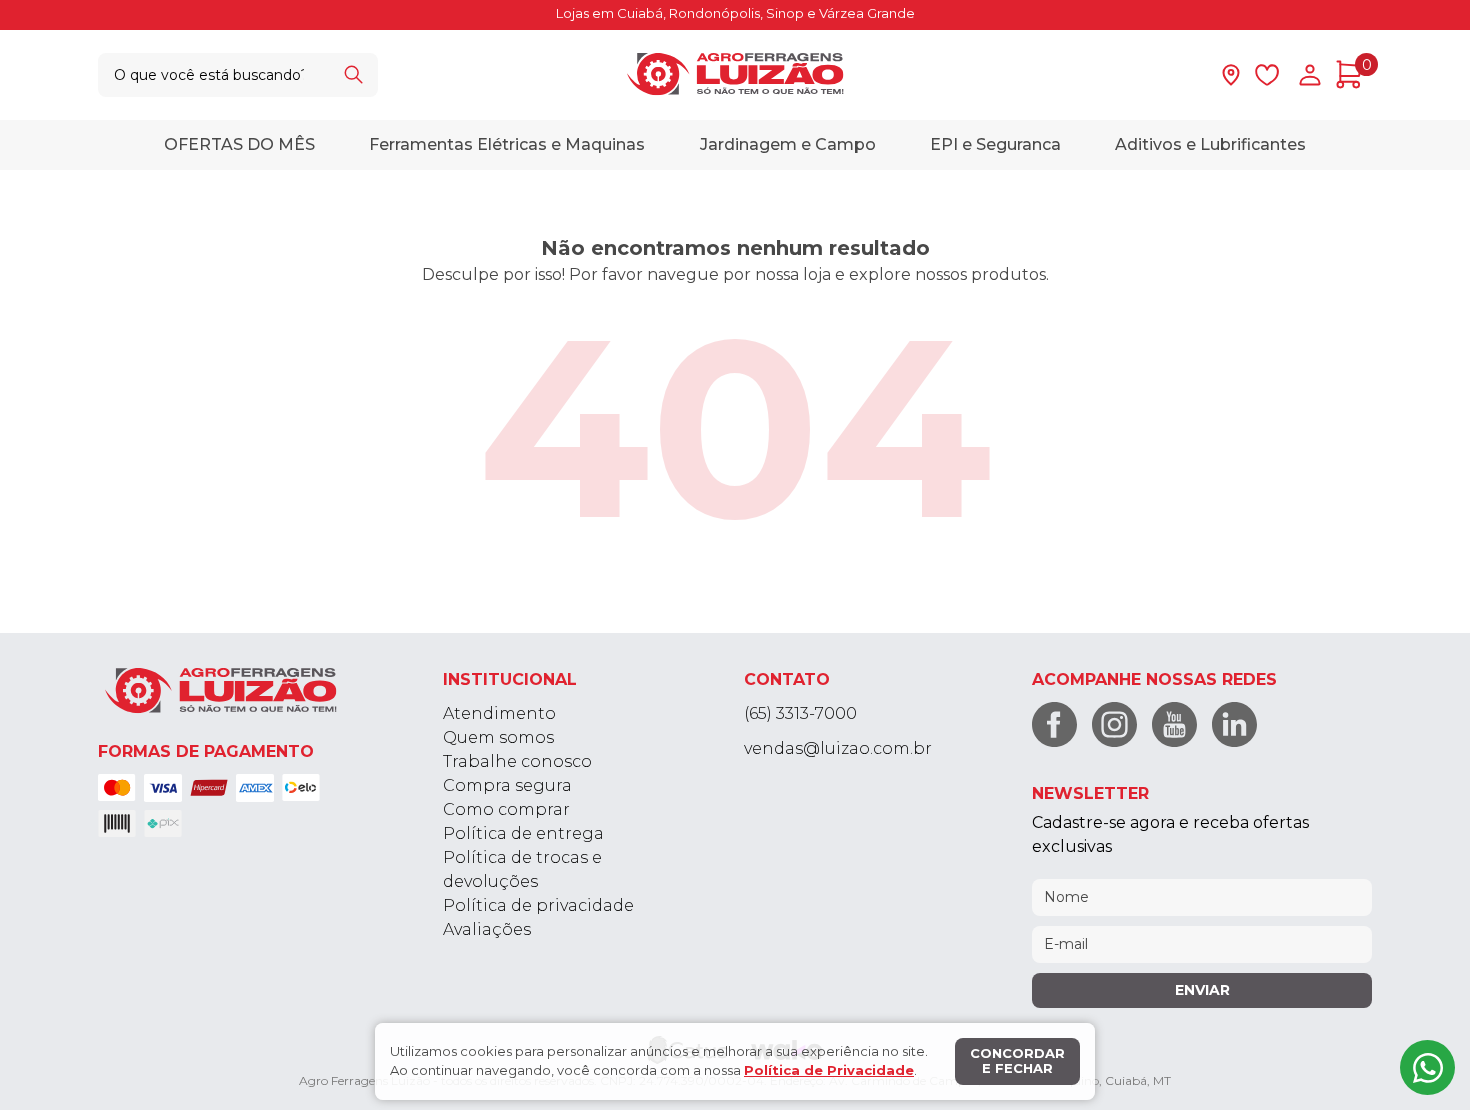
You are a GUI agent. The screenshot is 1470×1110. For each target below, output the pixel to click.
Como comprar (506, 809)
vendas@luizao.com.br (838, 748)
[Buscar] (353, 74)
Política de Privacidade (829, 1070)
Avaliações (487, 929)
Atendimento (499, 713)
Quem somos (498, 737)
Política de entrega (523, 833)
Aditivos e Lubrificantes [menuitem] (1210, 143)
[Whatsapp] (1427, 1067)
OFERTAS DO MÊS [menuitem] (239, 143)
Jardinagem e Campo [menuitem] (788, 143)
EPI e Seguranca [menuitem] (995, 143)
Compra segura (507, 785)
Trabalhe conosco (517, 761)
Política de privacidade (538, 905)
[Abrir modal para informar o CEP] (1231, 75)
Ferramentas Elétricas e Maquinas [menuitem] (507, 143)
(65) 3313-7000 (800, 713)
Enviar (1202, 990)
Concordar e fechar (1017, 1061)
